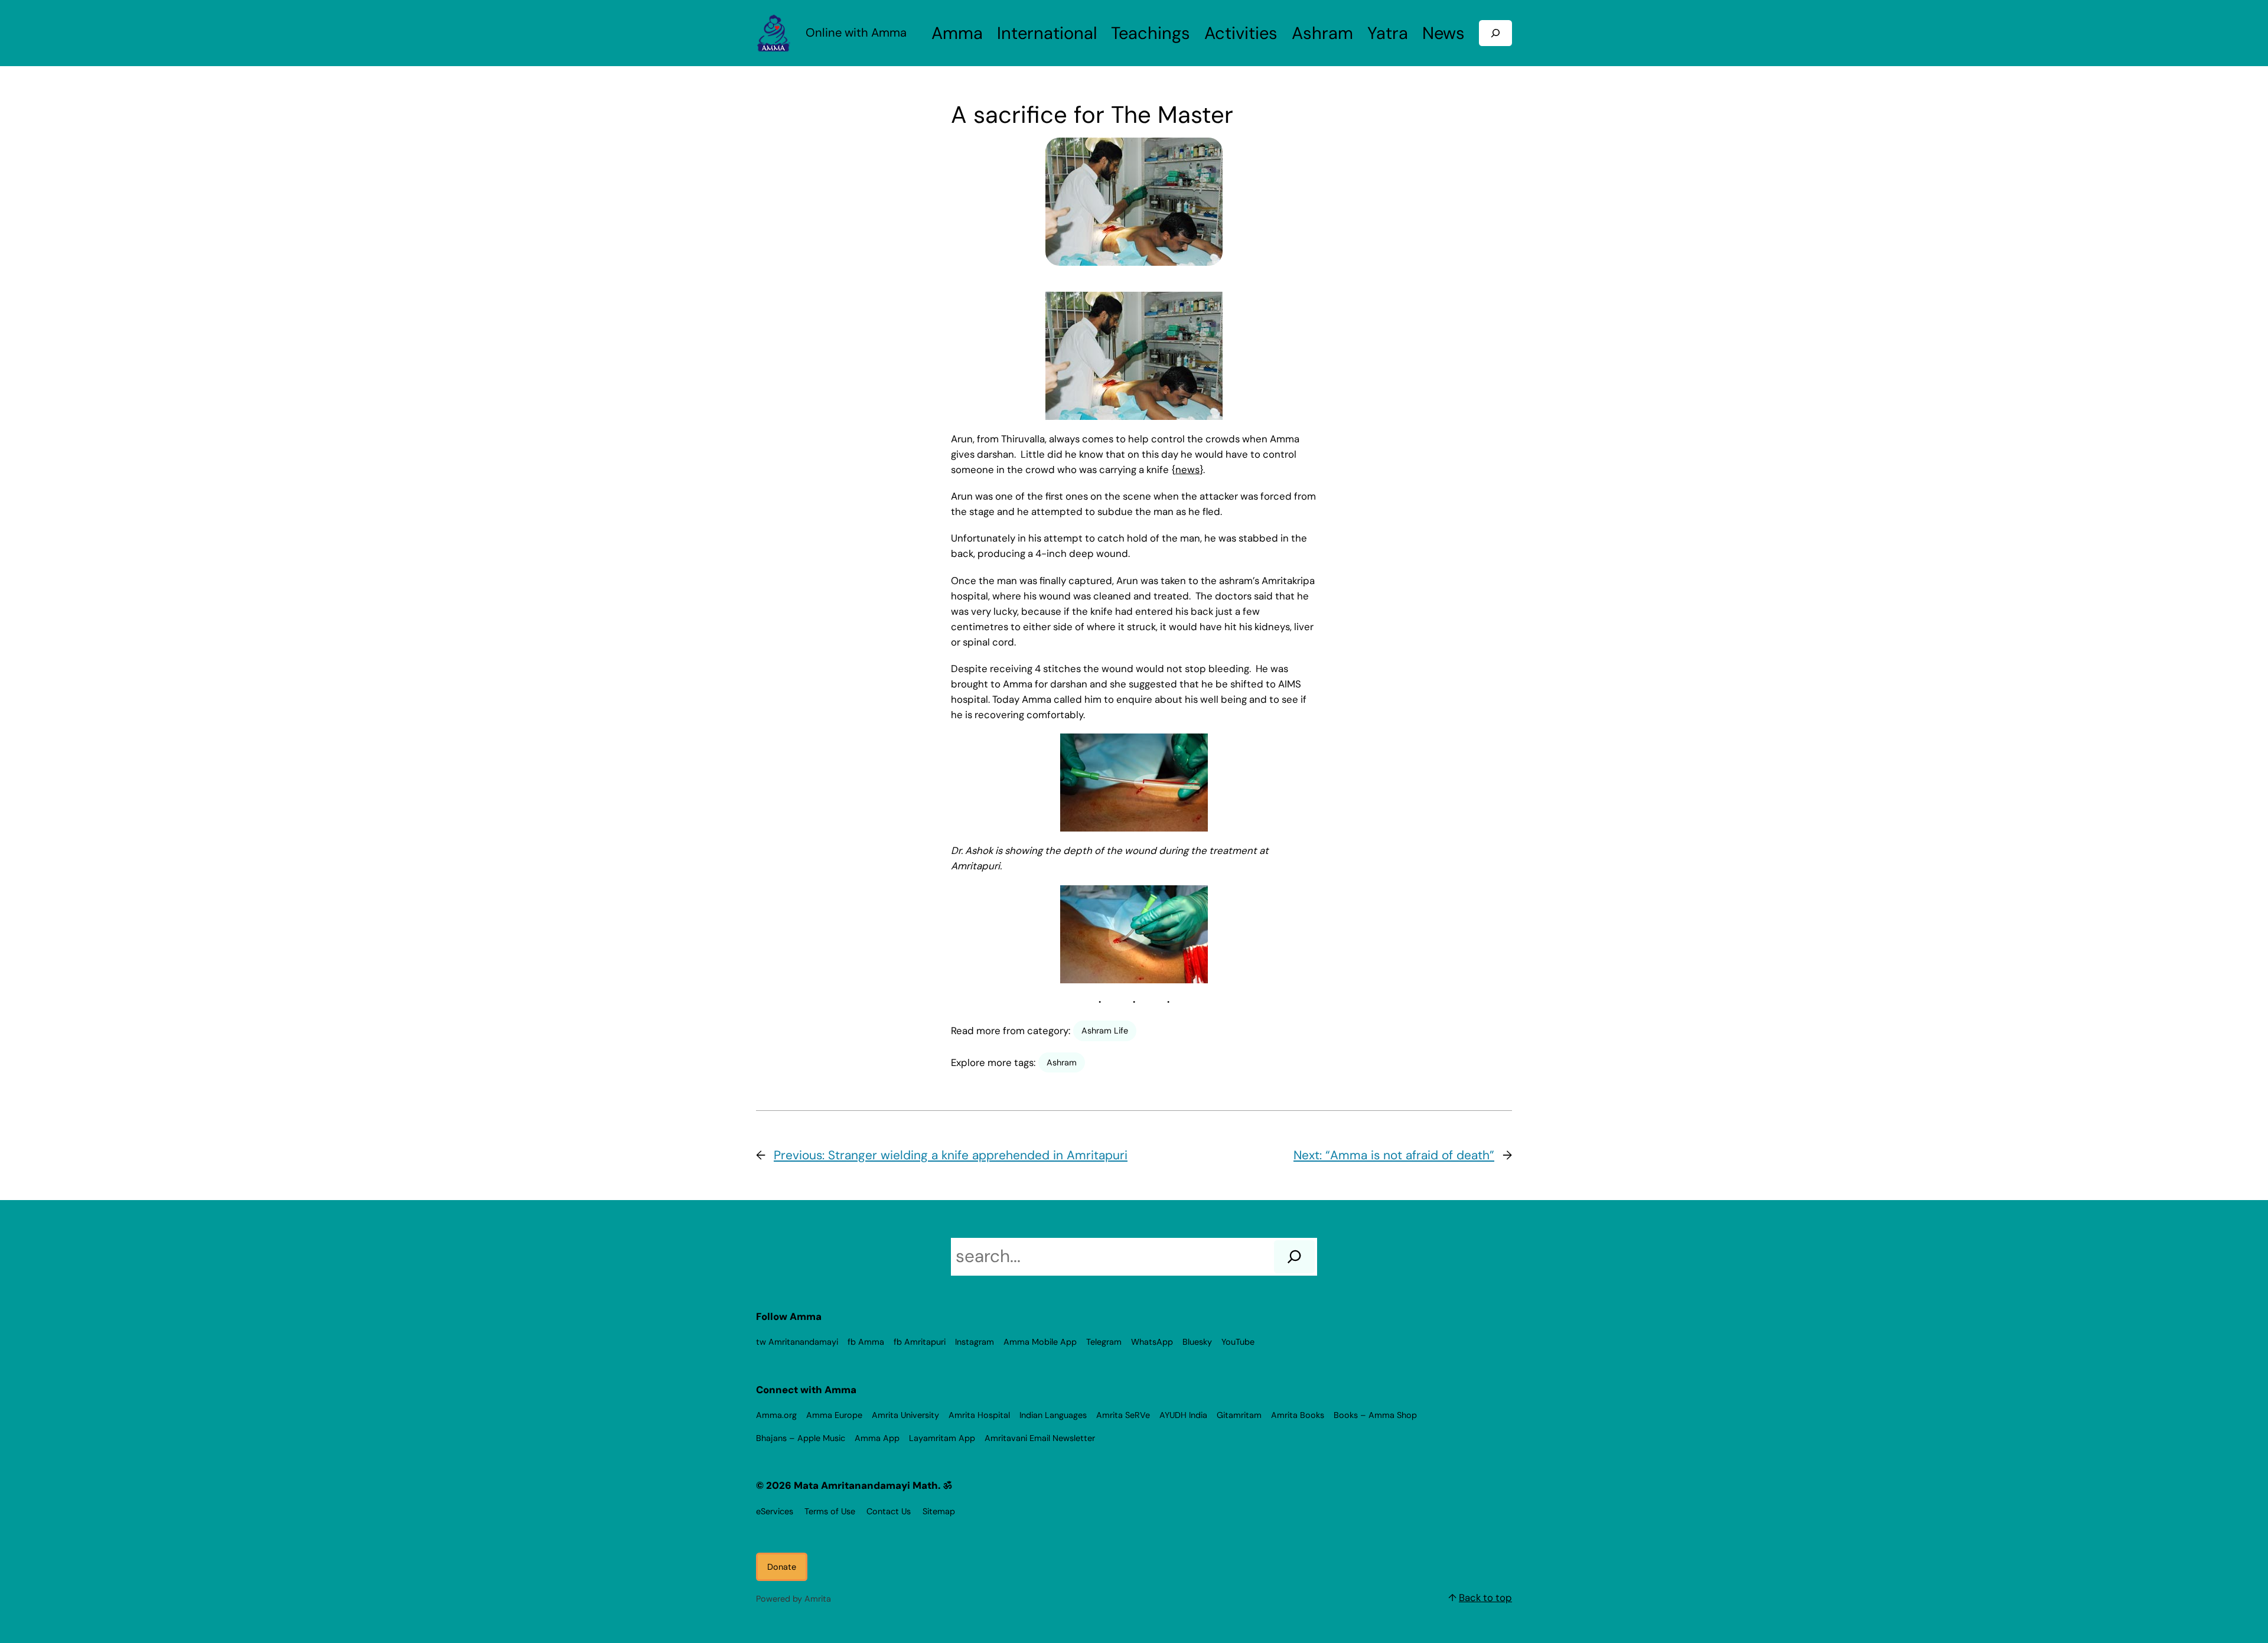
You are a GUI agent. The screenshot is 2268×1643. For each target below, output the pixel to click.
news (1187, 470)
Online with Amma (856, 32)
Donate (782, 1567)
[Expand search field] (1495, 33)
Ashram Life (1105, 1031)
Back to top (1485, 1598)
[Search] (1294, 1257)
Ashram (1062, 1062)
